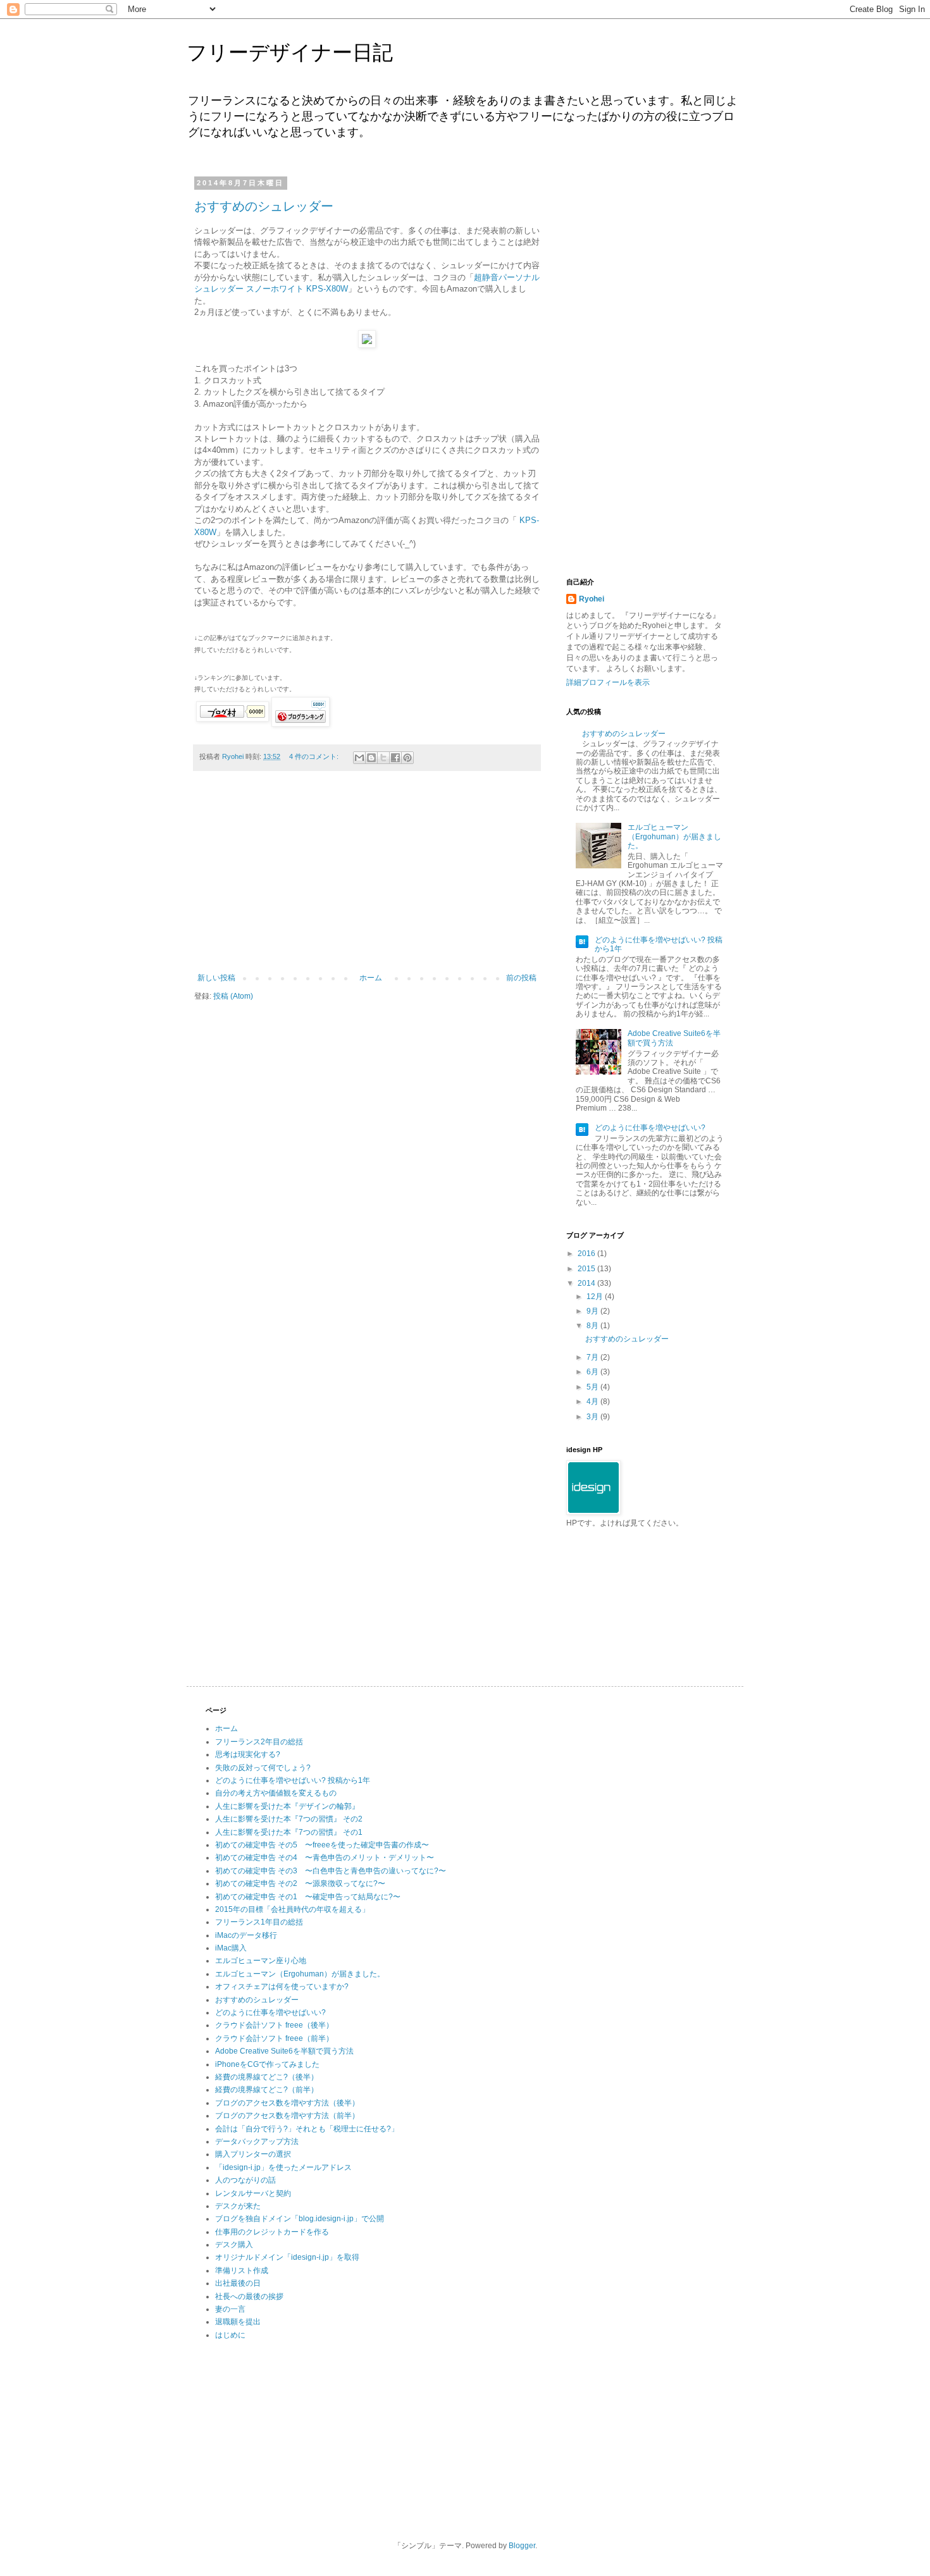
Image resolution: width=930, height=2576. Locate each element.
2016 (587, 1254)
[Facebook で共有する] (395, 758)
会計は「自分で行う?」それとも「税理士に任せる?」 (307, 2129)
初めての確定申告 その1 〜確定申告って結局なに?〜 (308, 1897)
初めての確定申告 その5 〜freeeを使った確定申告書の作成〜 (322, 1845)
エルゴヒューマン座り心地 (261, 1961)
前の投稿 (521, 978)
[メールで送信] (359, 758)
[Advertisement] (367, 878)
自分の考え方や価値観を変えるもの (276, 1793)
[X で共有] (383, 758)
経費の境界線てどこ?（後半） (267, 2077)
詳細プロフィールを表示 (608, 682)
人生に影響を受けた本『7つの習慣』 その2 (289, 1819)
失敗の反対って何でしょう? (263, 1768)
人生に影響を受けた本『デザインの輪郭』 (287, 1806)
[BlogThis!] (371, 758)
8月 (593, 1326)
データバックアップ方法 (257, 2142)
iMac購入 (231, 1948)
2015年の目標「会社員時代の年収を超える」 (292, 1909)
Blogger (522, 2546)
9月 (593, 1311)
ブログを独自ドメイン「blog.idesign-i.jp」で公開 (300, 2219)
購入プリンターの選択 (253, 2154)
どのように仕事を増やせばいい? (650, 1128)
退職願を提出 (238, 2322)
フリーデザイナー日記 (290, 52)
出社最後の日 (238, 2283)
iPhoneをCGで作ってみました (267, 2064)
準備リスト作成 (242, 2271)
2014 (587, 1283)
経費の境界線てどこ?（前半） (267, 2090)
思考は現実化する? (248, 1754)
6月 (593, 1372)
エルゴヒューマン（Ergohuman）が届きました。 (674, 836)
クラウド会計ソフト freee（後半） (274, 2025)
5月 (593, 1387)
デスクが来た (238, 2206)
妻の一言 (230, 2309)
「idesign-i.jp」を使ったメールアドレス (283, 2167)
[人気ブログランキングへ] (301, 724)
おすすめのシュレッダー (264, 206)
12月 (596, 1297)
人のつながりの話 (245, 2180)
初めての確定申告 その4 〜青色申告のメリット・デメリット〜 (325, 1858)
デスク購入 (234, 2245)
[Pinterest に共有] (407, 758)
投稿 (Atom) (233, 996)
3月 (593, 1417)
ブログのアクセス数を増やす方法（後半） (287, 2103)
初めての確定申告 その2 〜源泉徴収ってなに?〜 (300, 1883)
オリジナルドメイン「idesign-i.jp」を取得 (287, 2257)
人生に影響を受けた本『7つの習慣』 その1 (289, 1832)
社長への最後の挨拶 (249, 2296)
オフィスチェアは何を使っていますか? (282, 1987)
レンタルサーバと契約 (253, 2193)
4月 (593, 1402)
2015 (587, 1269)
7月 (593, 1357)
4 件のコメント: (315, 756)
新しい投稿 (216, 978)
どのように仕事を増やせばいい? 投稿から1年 (293, 1780)
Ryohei (592, 599)
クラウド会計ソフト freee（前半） (274, 2038)
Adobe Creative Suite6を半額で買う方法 (284, 2051)
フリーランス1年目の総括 (259, 1922)
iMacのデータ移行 (246, 1935)
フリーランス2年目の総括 (259, 1742)
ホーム (371, 978)
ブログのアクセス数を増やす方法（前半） (287, 2116)
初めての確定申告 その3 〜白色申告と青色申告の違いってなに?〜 (331, 1871)
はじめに (230, 2335)
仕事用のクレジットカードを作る (272, 2232)
